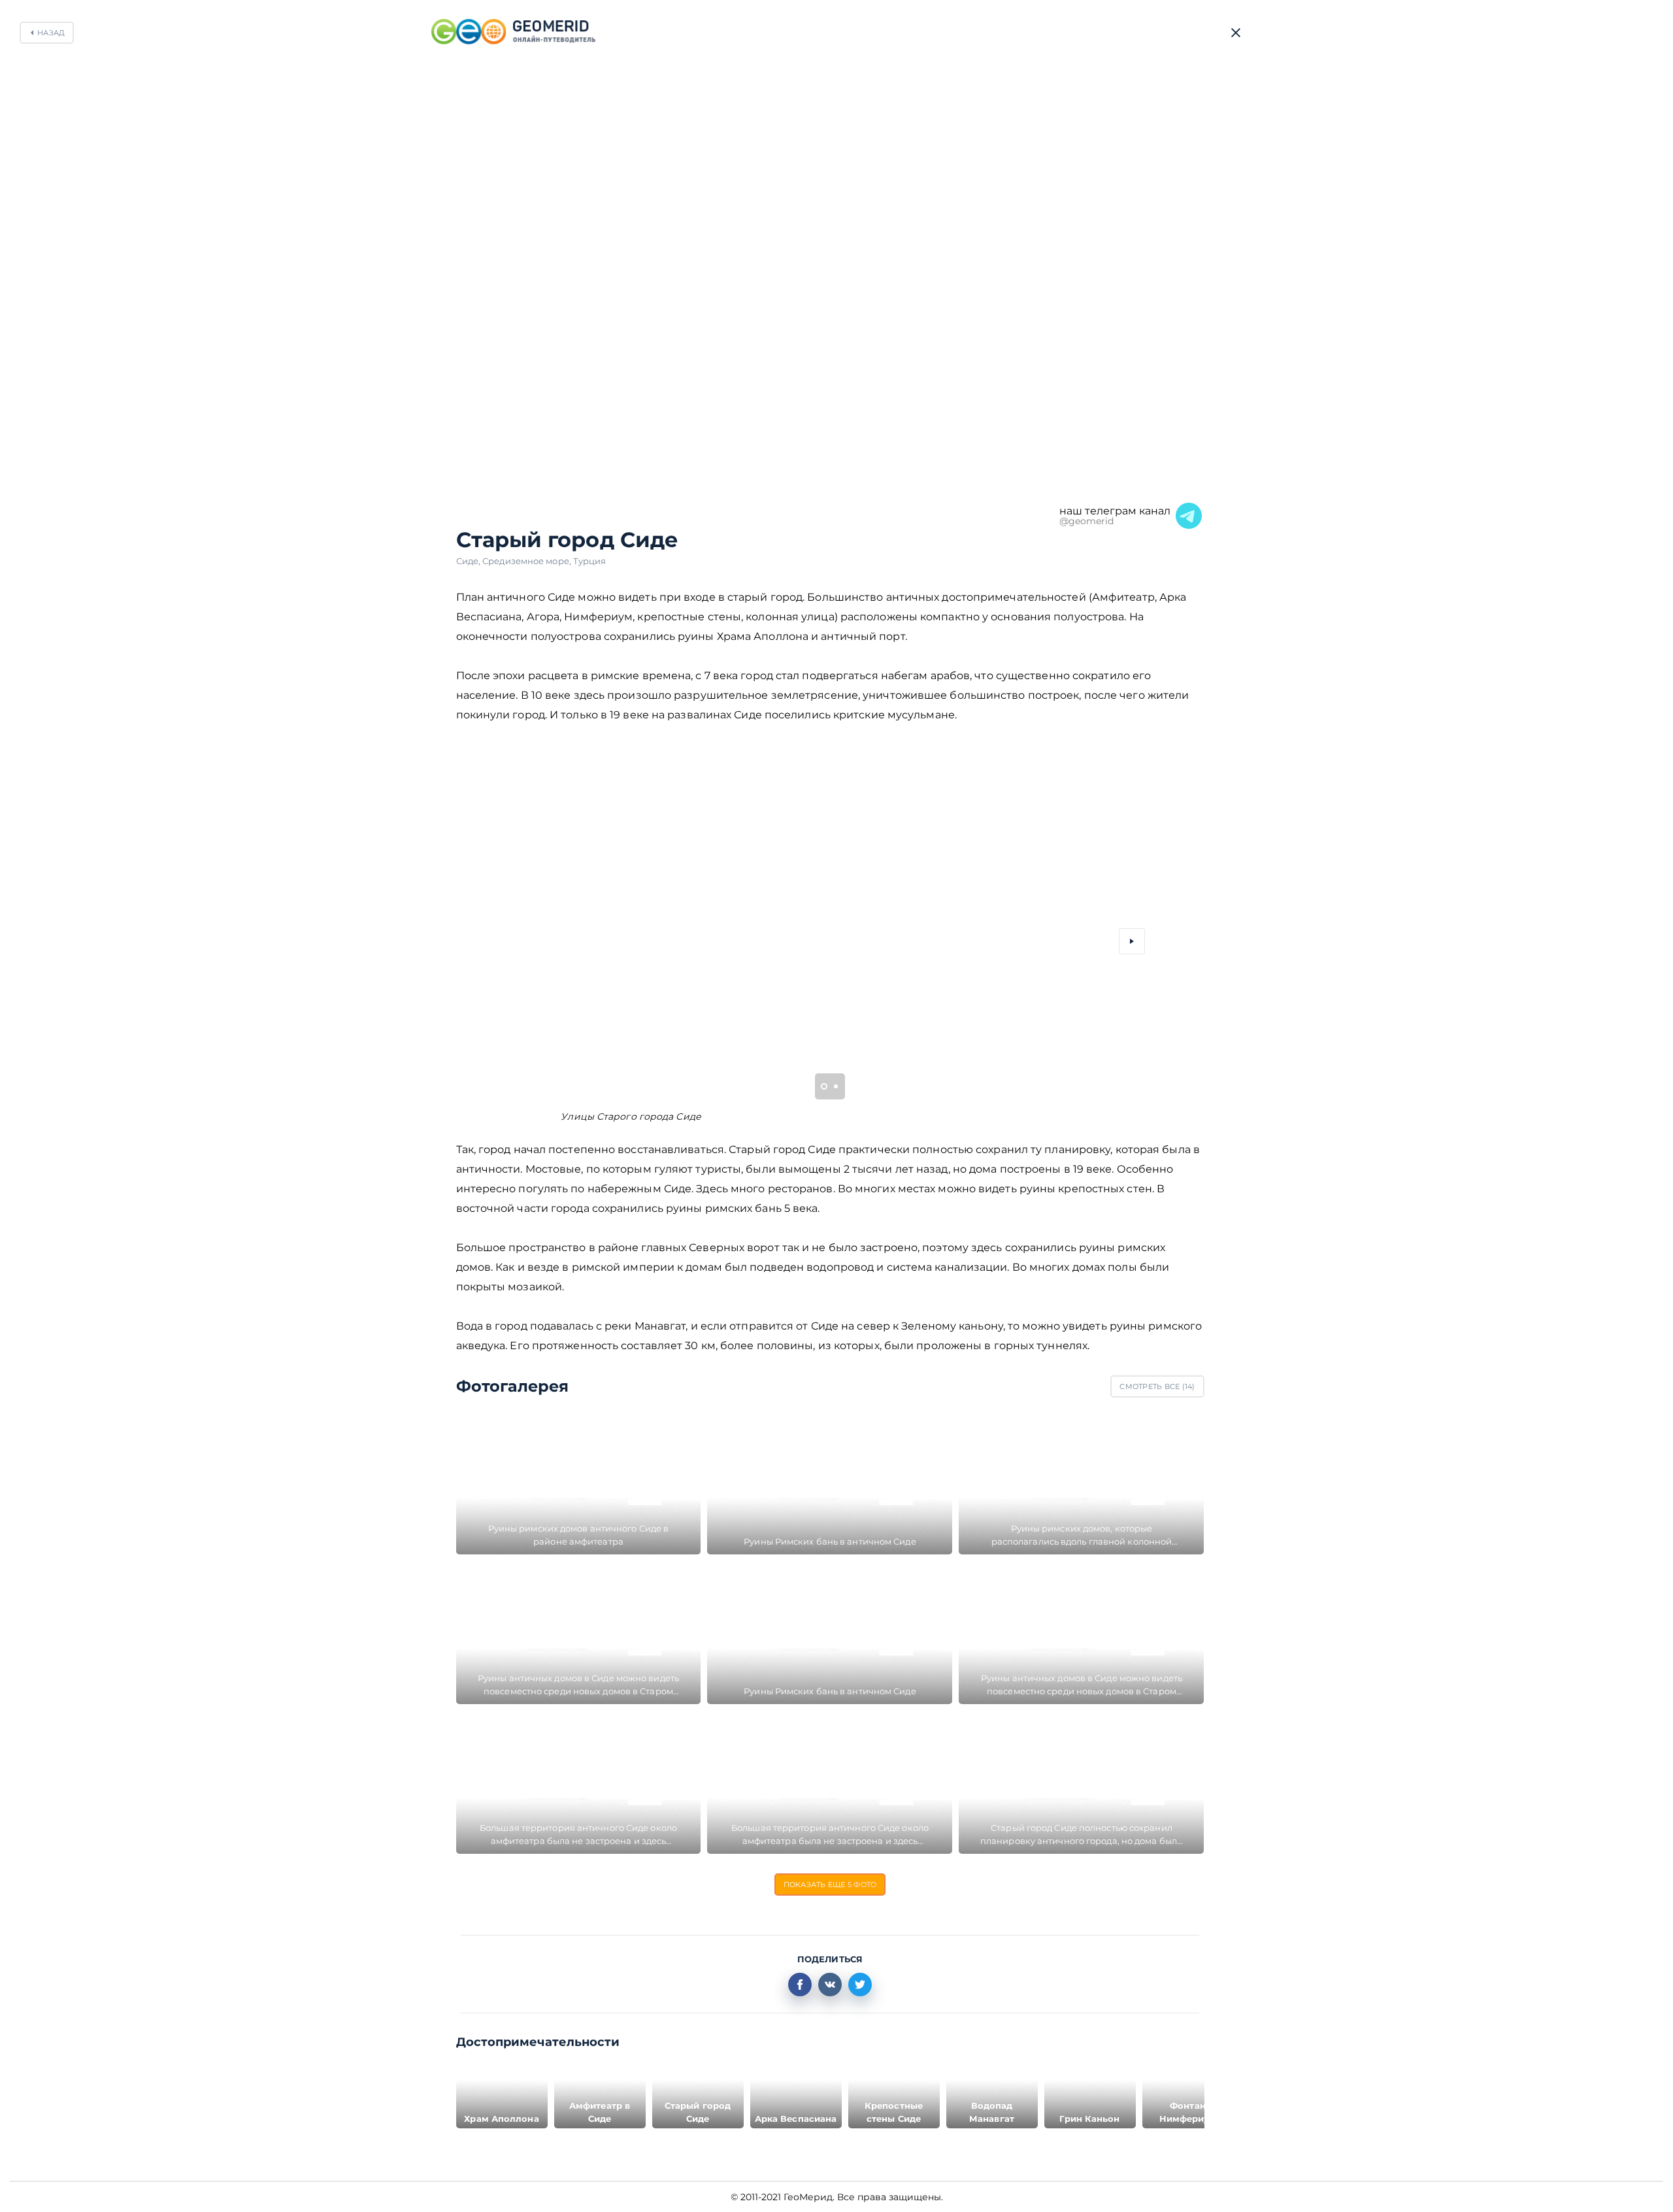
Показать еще (830, 1885)
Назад (51, 33)
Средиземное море (528, 561)
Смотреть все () (1157, 1386)
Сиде (470, 561)
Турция (590, 561)
